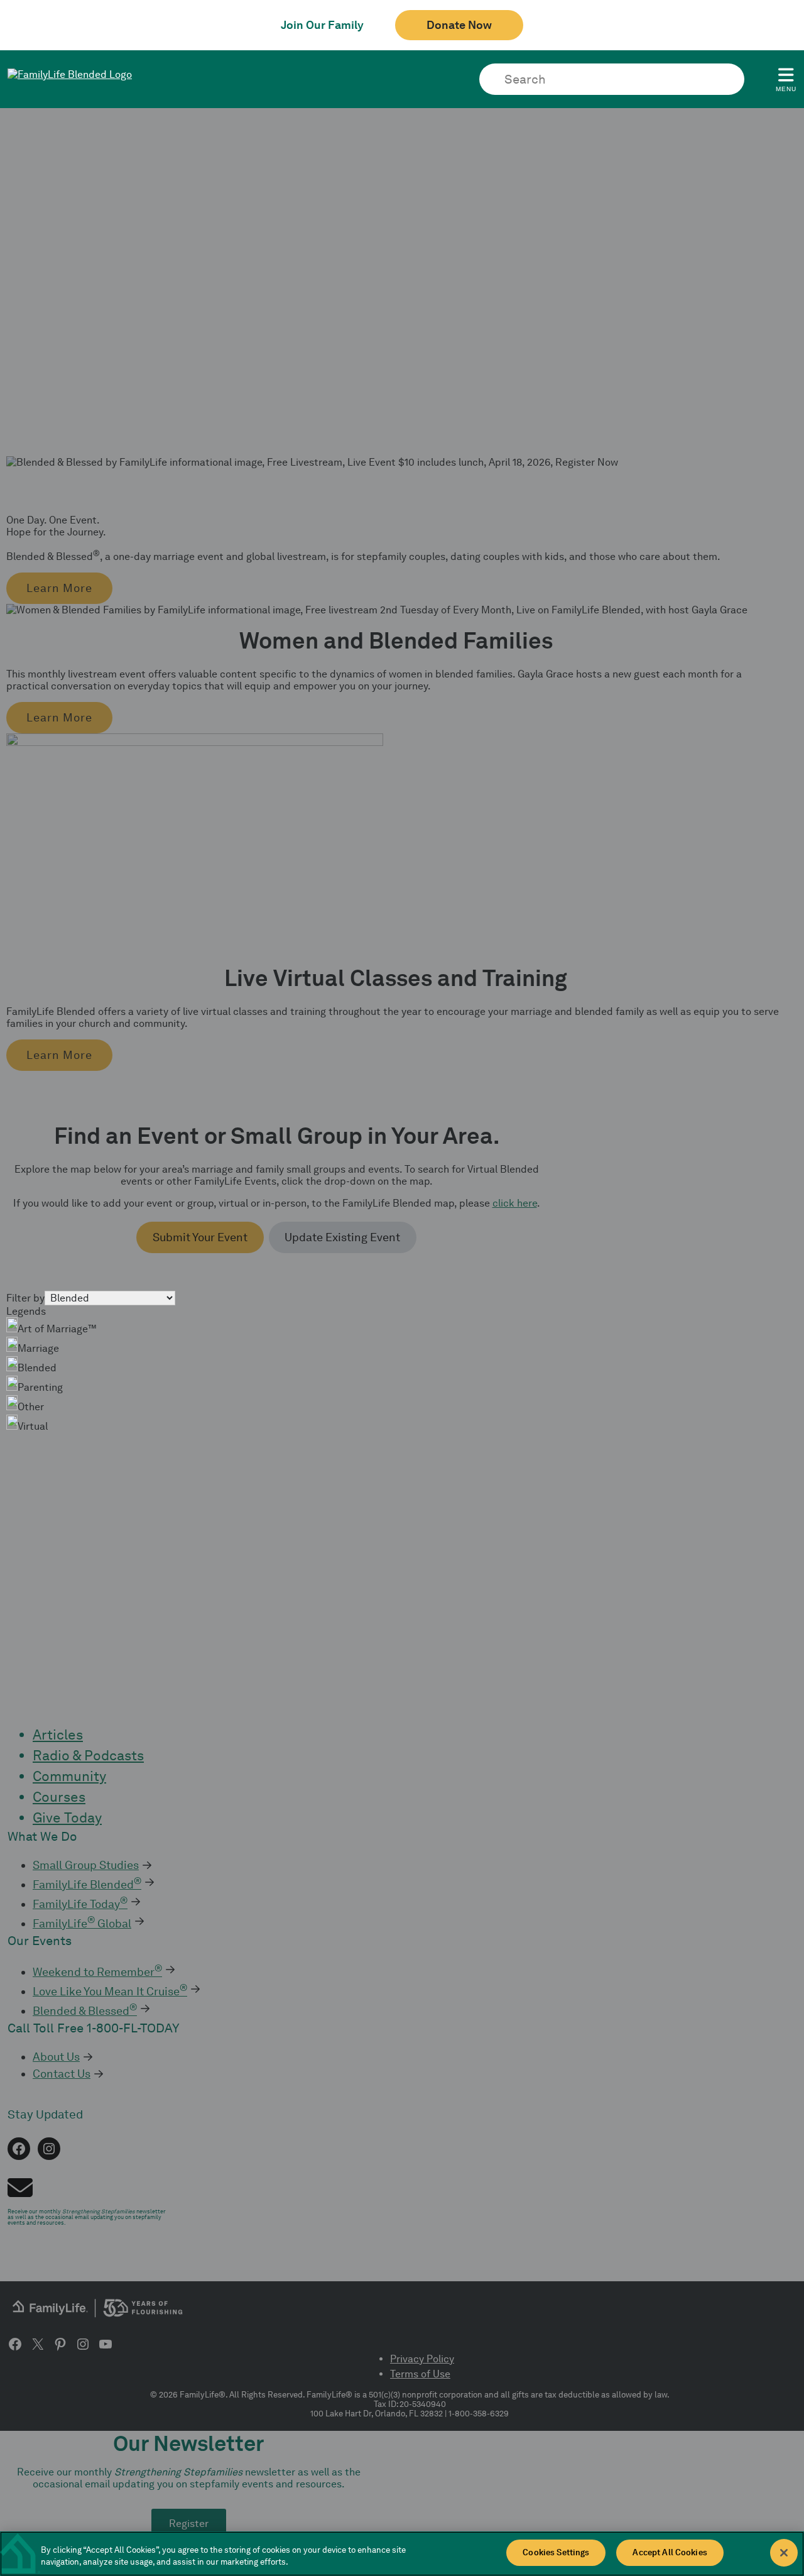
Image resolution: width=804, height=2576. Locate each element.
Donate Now (459, 25)
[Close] (784, 2553)
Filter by (25, 1298)
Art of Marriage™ (57, 1329)
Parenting (40, 1387)
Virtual (33, 1426)
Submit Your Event (200, 1237)
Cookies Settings (556, 2552)
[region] (402, 2554)
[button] (59, 588)
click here (515, 1203)
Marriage (38, 1348)
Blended (37, 1368)
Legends (26, 1311)
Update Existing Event (342, 1237)
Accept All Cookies (670, 2552)
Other (31, 1407)
